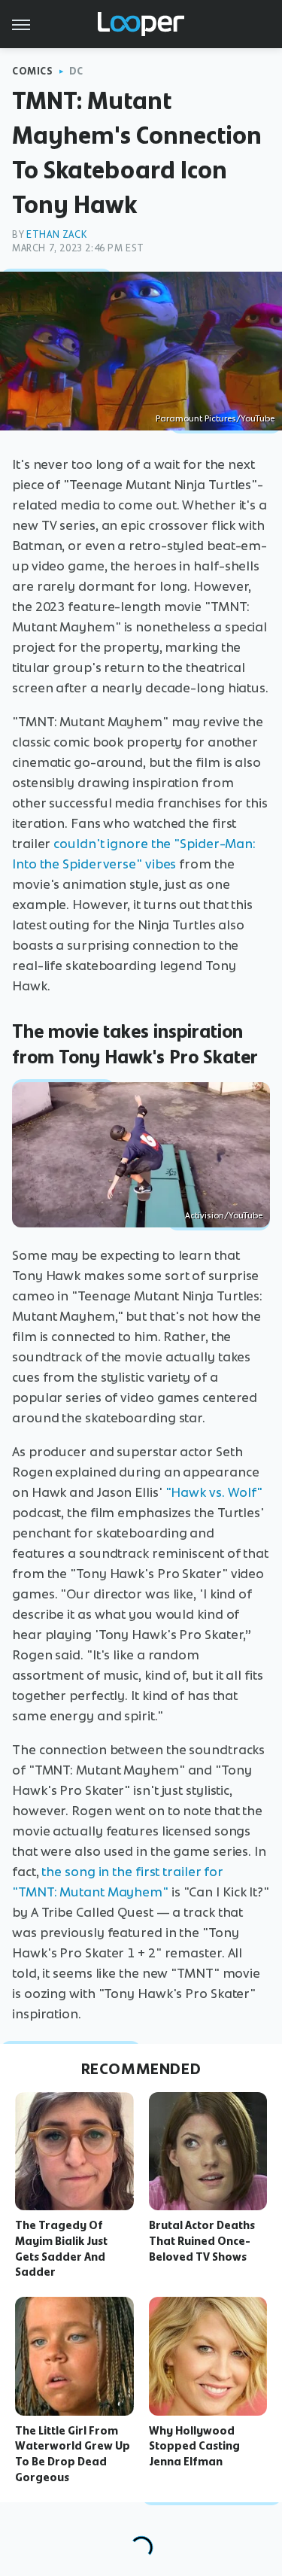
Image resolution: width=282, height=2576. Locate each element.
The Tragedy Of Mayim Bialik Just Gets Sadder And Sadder (61, 2249)
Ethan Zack (56, 234)
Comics (33, 71)
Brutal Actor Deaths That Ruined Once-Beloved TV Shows (202, 2241)
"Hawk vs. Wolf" (214, 1492)
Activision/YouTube (224, 1215)
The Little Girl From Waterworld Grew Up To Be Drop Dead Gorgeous (73, 2454)
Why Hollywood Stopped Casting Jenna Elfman (194, 2447)
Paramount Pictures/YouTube (215, 418)
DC (76, 71)
